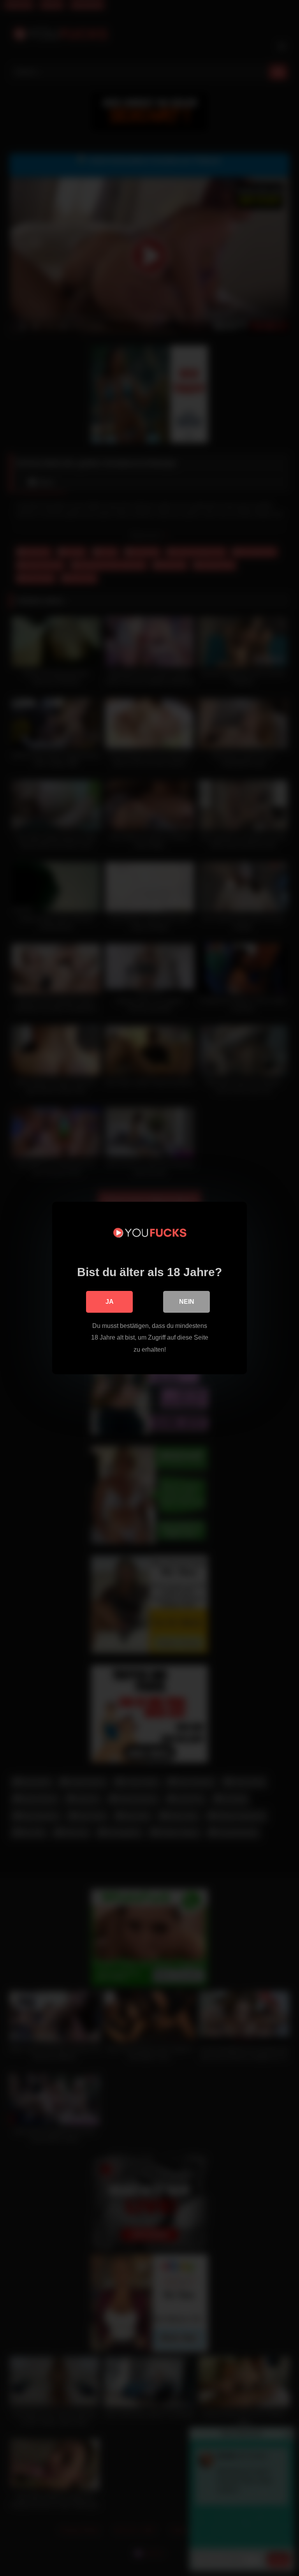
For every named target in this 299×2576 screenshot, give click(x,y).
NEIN (187, 1302)
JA (110, 1302)
